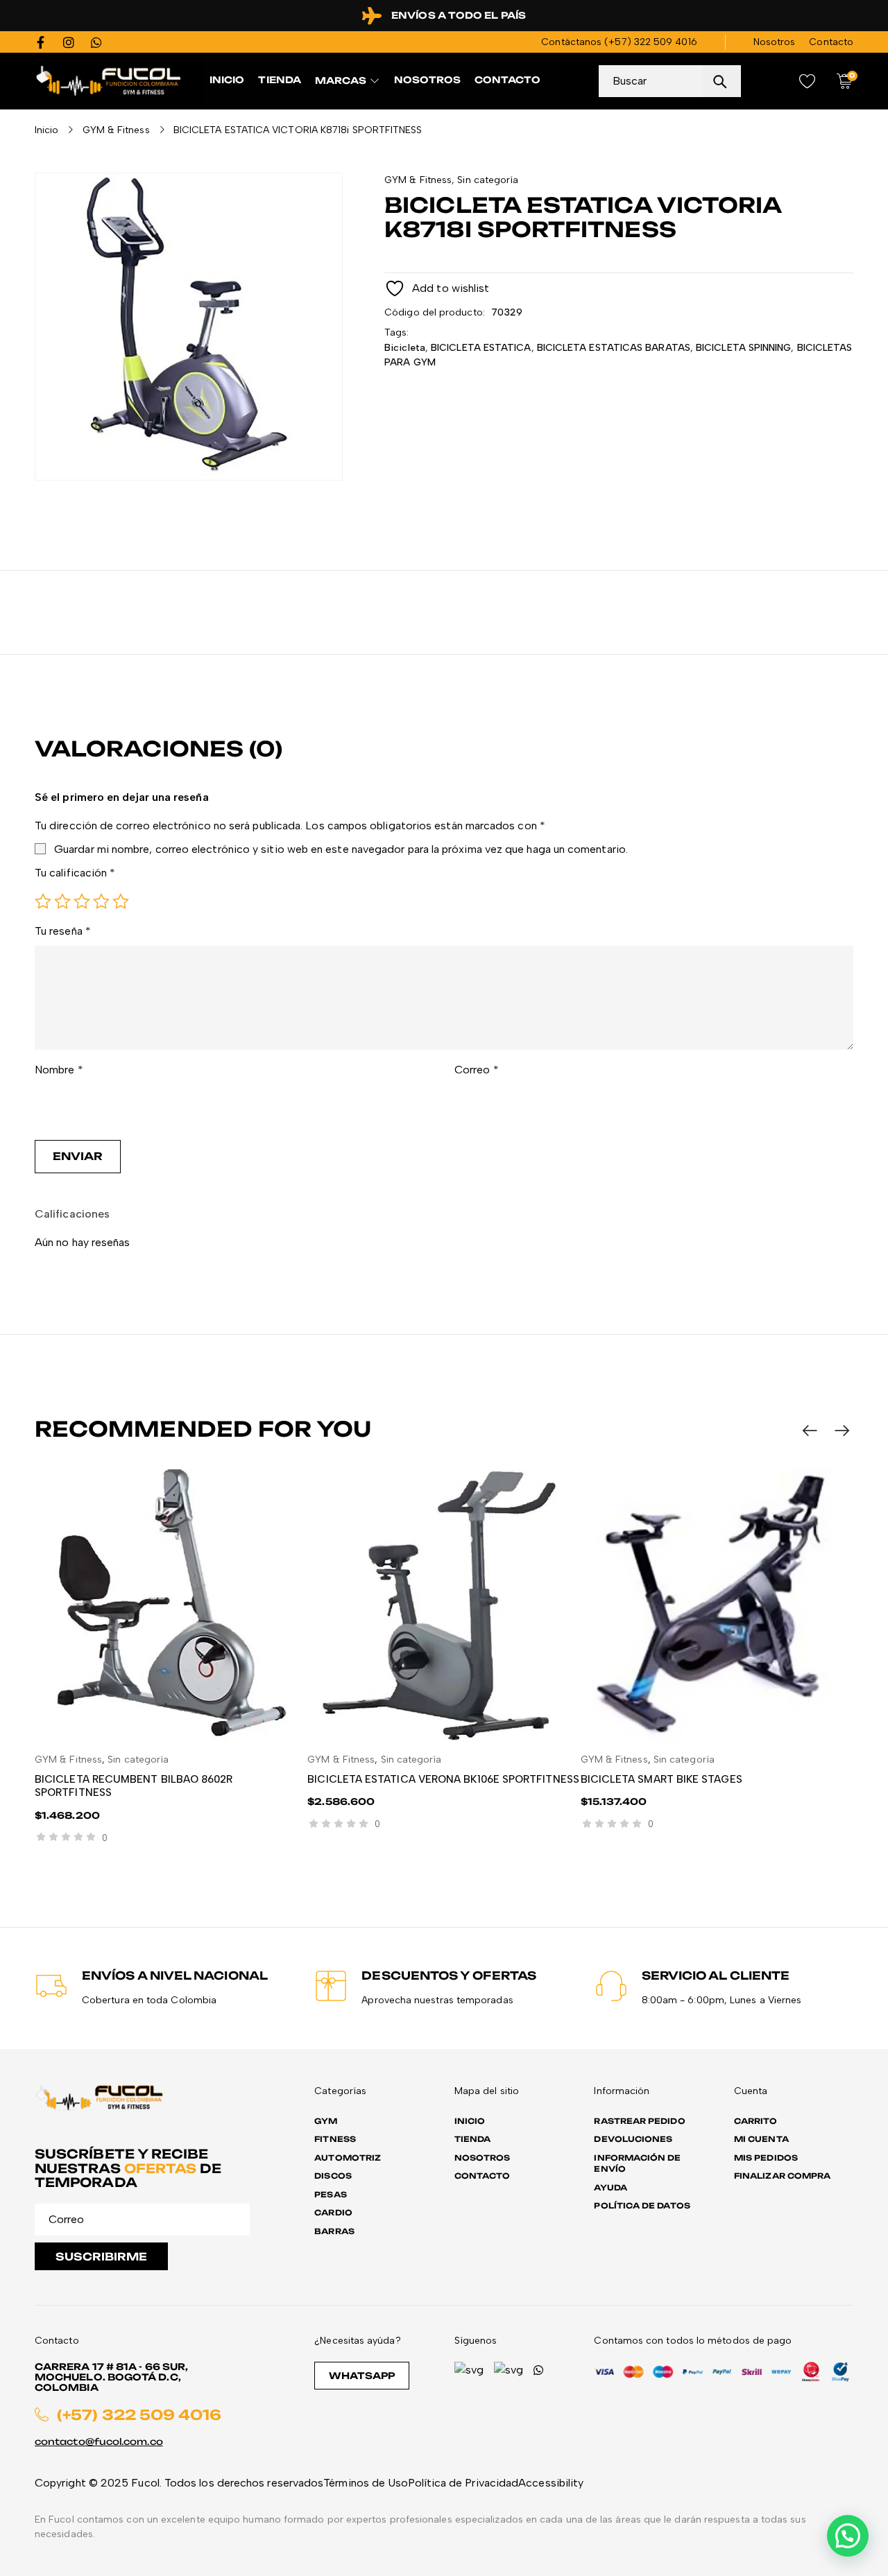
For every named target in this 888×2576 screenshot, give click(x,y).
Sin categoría (488, 180)
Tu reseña (63, 931)
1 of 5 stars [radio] (43, 901)
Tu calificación (75, 873)
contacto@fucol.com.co (99, 2441)
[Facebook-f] (41, 42)
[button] (848, 2536)
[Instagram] (69, 42)
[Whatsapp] (96, 42)
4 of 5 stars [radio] (101, 901)
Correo (477, 1070)
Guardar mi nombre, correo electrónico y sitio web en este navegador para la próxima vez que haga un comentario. (341, 849)
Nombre (59, 1070)
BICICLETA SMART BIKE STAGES (661, 1779)
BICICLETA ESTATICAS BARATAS (614, 348)
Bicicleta (405, 348)
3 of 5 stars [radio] (82, 901)
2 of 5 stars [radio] (62, 901)
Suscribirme (101, 2257)
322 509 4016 (666, 42)
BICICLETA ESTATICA (481, 348)
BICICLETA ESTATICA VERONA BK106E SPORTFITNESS (443, 1779)
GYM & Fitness (116, 130)
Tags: (396, 332)
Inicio (46, 130)
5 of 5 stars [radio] (121, 901)
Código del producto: (435, 312)
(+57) (619, 42)
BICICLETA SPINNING (743, 348)
